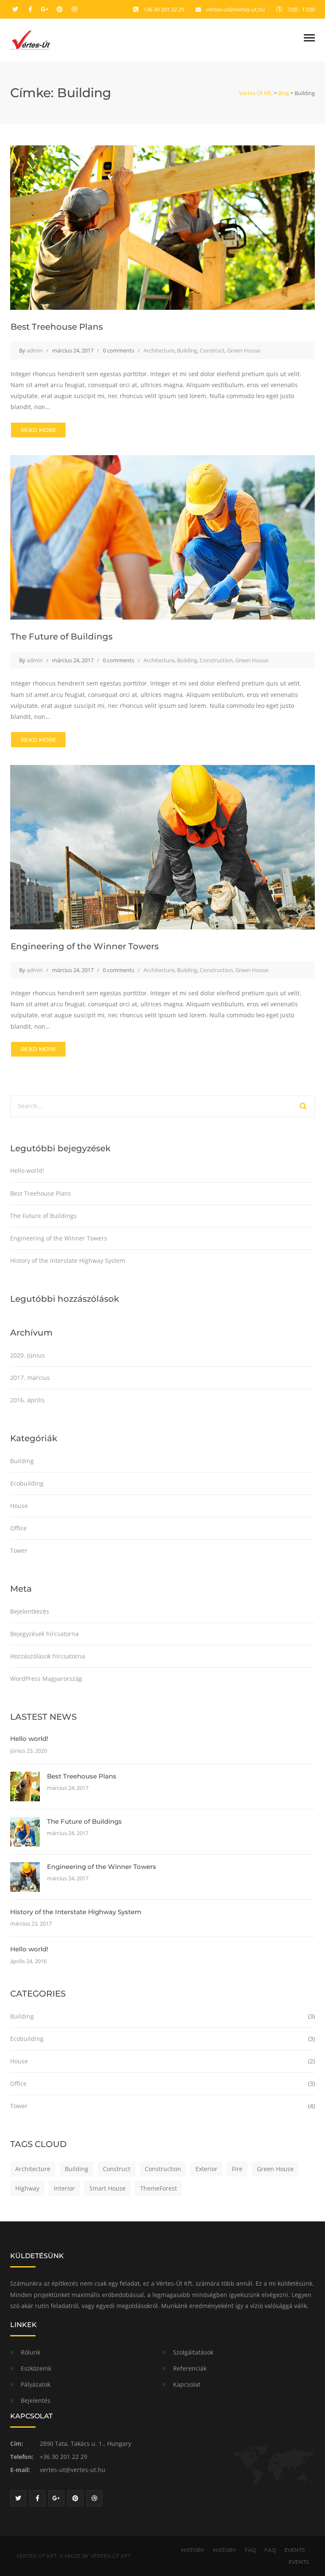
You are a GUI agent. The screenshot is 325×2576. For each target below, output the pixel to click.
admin (35, 350)
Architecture (159, 350)
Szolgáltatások (193, 2352)
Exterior (207, 2169)
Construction (216, 660)
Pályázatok (36, 2384)
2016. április (28, 1400)
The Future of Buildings (62, 636)
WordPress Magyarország (46, 1679)
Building (187, 350)
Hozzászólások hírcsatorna (48, 1656)
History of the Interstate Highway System (68, 1261)
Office (18, 1528)
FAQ (250, 2550)
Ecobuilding (27, 1483)
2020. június (28, 1355)
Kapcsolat (187, 2384)
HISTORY (193, 2550)
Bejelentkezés (30, 1611)
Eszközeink (36, 2368)
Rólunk (30, 2352)
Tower (19, 1550)
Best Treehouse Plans (57, 327)
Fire (237, 2169)
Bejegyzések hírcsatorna (44, 1634)
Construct (212, 350)
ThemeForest (158, 2188)
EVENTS (295, 2550)
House (19, 1506)
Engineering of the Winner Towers (85, 946)
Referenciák (190, 2368)
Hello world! (27, 1171)
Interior (64, 2188)
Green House (244, 350)
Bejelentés (36, 2400)
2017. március (30, 1378)
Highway (27, 2188)
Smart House (107, 2188)
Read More (39, 430)
